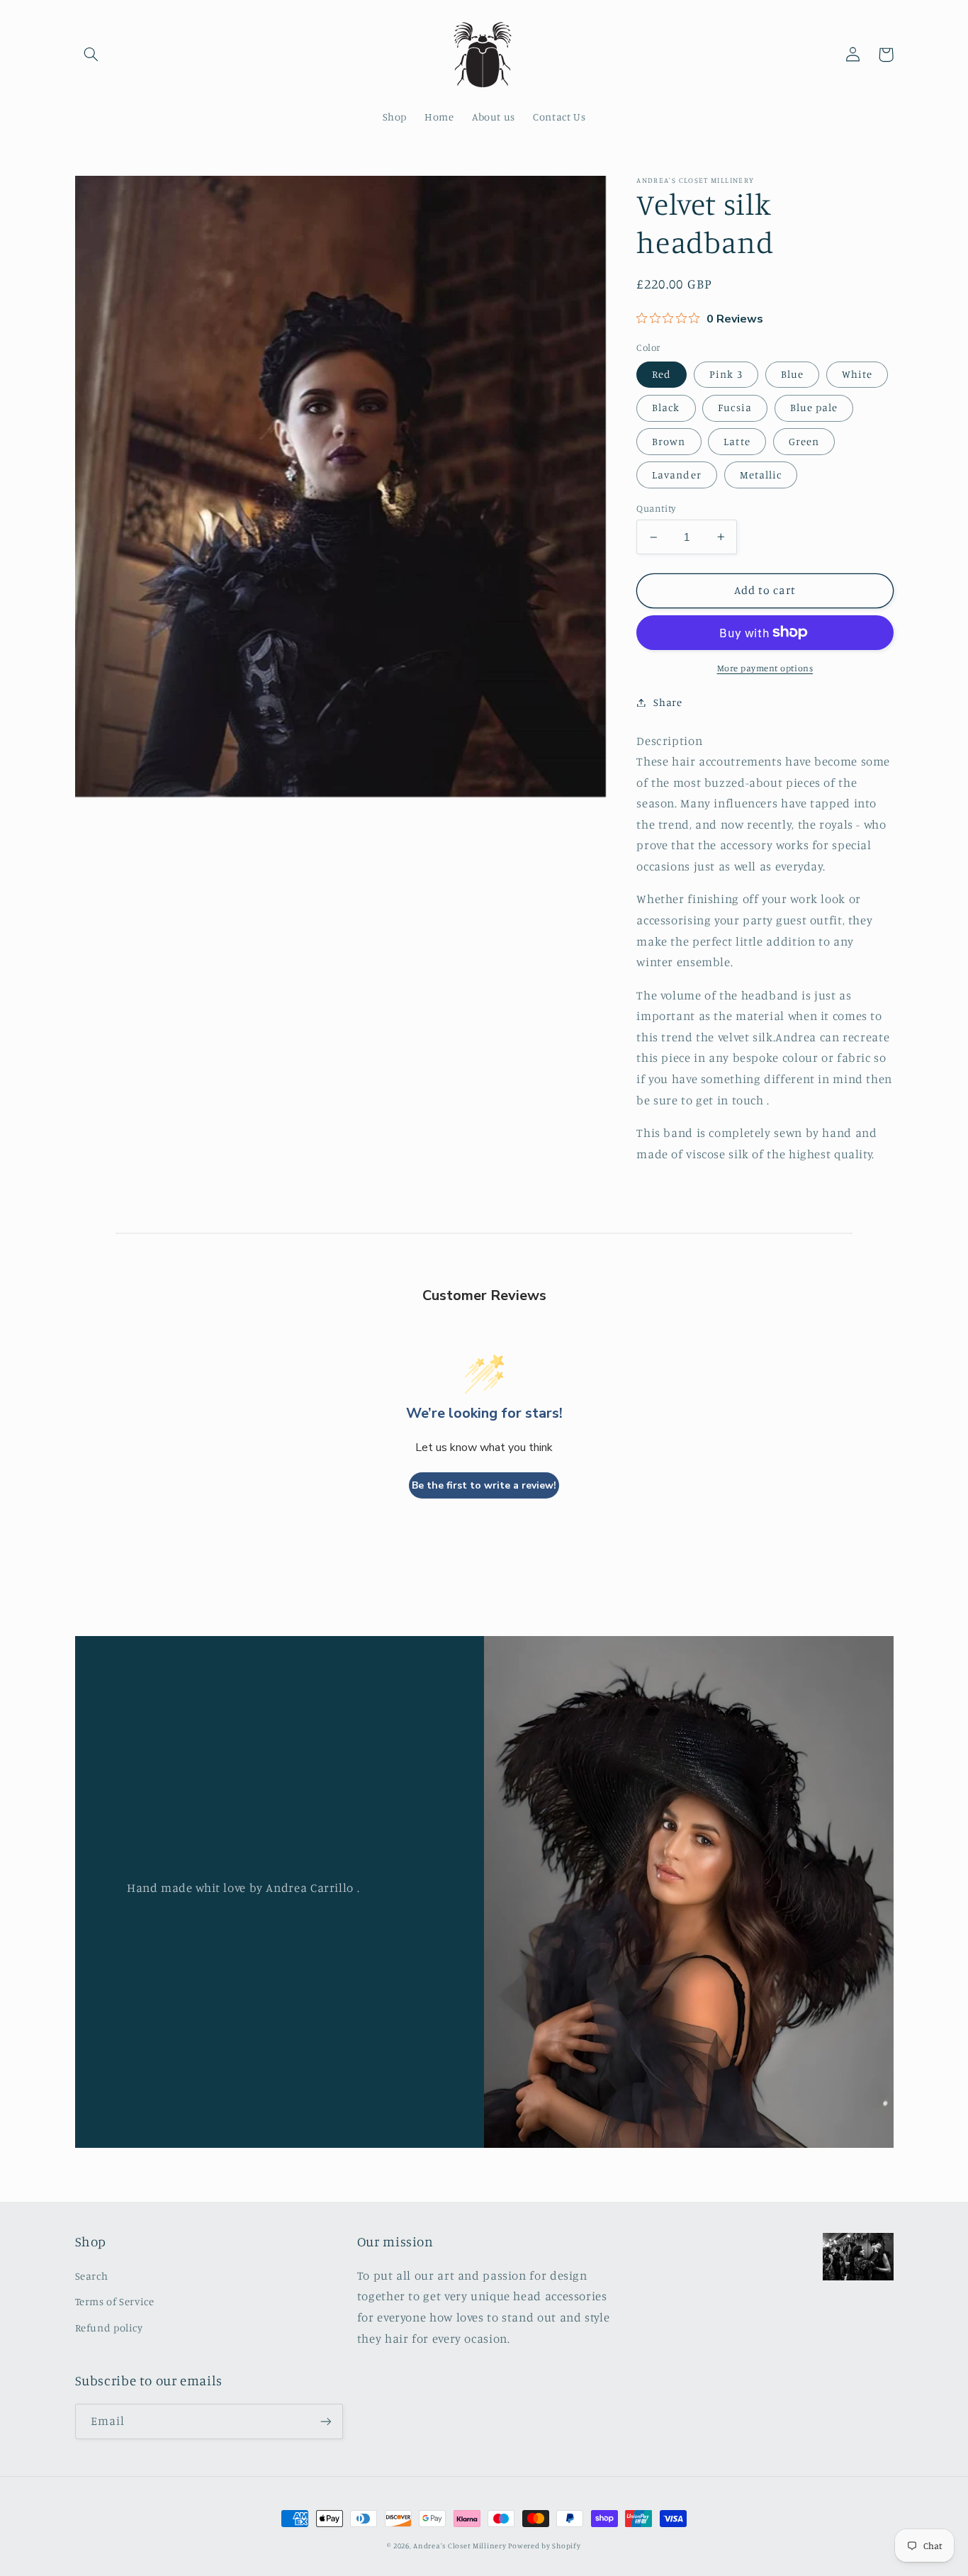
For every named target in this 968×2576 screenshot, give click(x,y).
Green (804, 441)
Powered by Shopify (544, 2546)
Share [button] (668, 702)
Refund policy (109, 2328)
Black (666, 407)
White (857, 374)
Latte (737, 441)
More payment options (765, 667)
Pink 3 (726, 374)
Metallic (761, 474)
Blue (792, 374)
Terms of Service (115, 2301)
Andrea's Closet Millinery (461, 2546)
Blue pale (814, 407)
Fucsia (735, 407)
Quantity (656, 508)
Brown (669, 441)
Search (92, 2276)
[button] (91, 55)
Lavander (676, 474)
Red (662, 374)
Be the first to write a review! (484, 1485)
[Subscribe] (325, 2421)
